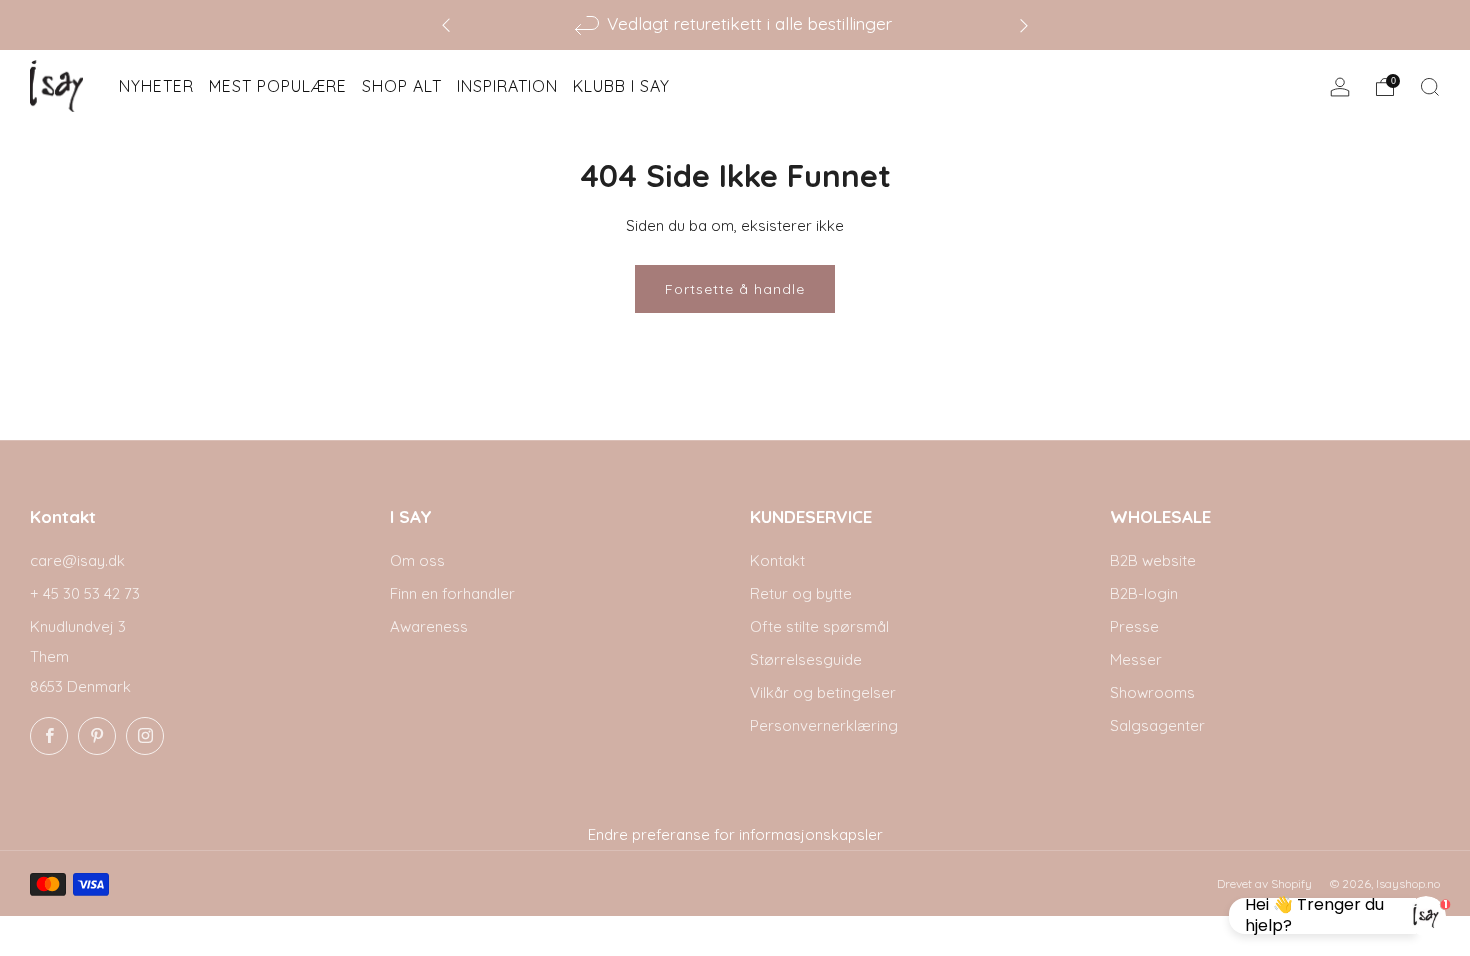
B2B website (1153, 560)
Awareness (429, 626)
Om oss (417, 560)
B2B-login (1144, 593)
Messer (1136, 659)
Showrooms (1152, 692)
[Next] (1024, 24)
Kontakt (777, 560)
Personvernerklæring (824, 725)
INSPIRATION (507, 86)
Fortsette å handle (735, 289)
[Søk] (1430, 87)
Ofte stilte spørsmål (819, 626)
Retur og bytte (801, 593)
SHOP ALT (402, 86)
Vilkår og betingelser (823, 692)
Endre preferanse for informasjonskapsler (735, 834)
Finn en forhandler (452, 593)
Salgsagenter (1157, 725)
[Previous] (446, 24)
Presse (1134, 626)
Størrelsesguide (806, 659)
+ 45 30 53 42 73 (85, 593)
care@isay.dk (77, 560)
